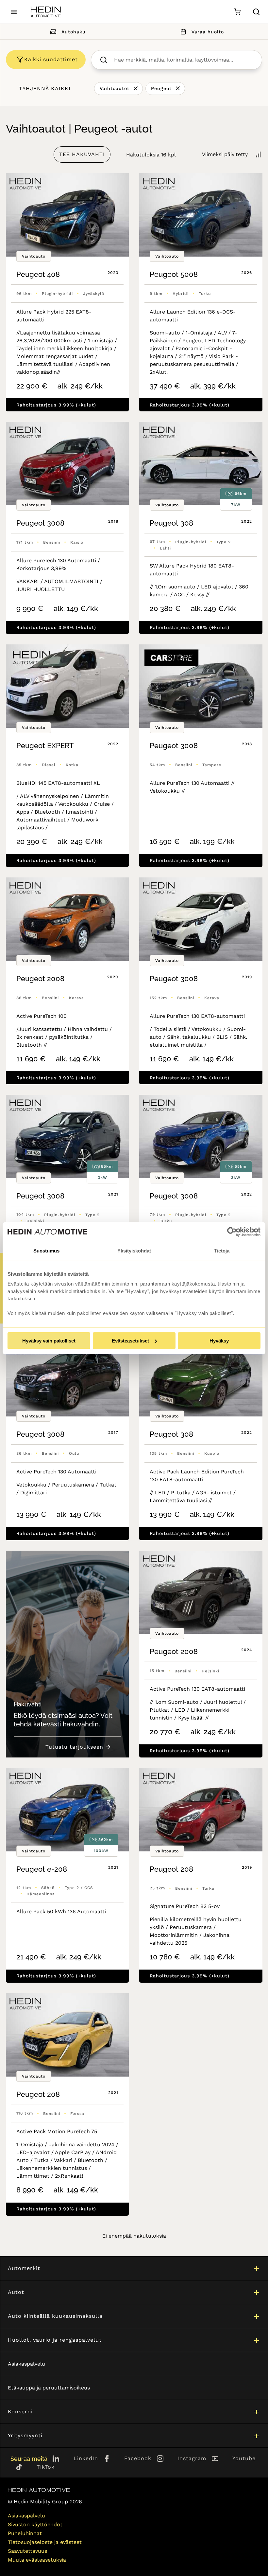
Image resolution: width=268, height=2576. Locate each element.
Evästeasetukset (130, 1341)
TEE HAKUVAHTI (82, 154)
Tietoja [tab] (222, 1251)
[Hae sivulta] (256, 12)
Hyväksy (219, 1341)
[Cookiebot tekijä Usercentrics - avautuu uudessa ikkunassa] (232, 1232)
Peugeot (161, 88)
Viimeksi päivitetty (225, 154)
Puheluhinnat (25, 2533)
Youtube (244, 2458)
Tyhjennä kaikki (45, 89)
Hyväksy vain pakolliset (49, 1341)
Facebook (138, 2458)
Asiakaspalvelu (26, 2364)
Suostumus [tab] (46, 1251)
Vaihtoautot (115, 88)
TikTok (46, 2467)
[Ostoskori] (237, 12)
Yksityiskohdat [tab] (134, 1251)
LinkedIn (86, 2458)
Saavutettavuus (27, 2551)
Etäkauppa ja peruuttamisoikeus (49, 2388)
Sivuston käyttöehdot (35, 2524)
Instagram (192, 2458)
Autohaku (74, 32)
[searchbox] (183, 60)
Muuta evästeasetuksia (37, 2560)
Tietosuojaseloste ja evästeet (45, 2542)
